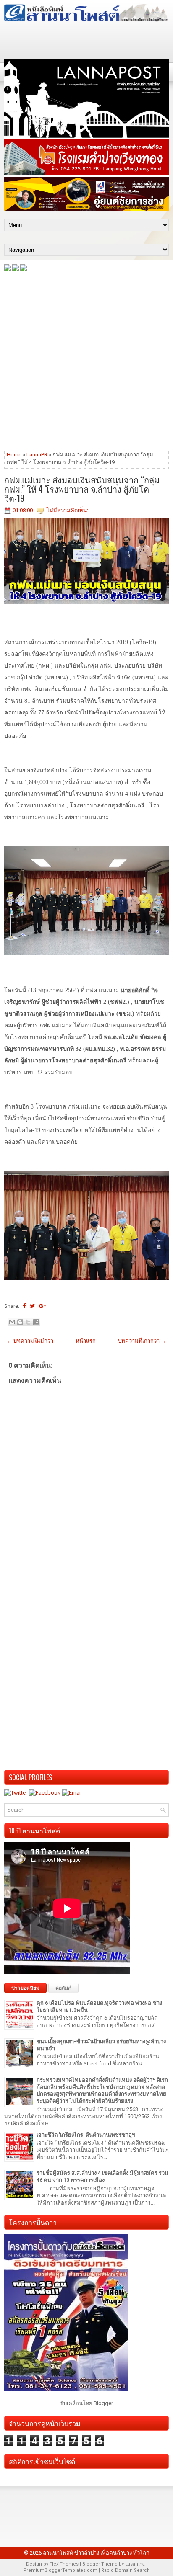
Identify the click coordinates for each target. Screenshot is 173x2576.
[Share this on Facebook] (24, 1306)
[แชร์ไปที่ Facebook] (36, 1322)
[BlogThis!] (20, 1322)
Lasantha (135, 2564)
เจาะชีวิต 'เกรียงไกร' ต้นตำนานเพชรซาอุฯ (86, 2135)
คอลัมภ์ (63, 1988)
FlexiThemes (64, 2564)
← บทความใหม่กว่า (30, 1341)
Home (14, 455)
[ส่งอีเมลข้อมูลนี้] (12, 1322)
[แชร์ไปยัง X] (28, 1322)
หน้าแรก (86, 1341)
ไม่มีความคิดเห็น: (67, 510)
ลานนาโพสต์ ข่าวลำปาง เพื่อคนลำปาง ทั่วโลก (96, 2553)
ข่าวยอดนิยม (25, 1988)
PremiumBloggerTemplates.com (60, 2570)
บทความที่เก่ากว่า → (142, 1341)
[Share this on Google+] (43, 1306)
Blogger (103, 2403)
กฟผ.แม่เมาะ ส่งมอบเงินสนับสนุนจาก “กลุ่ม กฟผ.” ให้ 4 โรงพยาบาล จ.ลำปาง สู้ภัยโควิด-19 (82, 489)
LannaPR (37, 455)
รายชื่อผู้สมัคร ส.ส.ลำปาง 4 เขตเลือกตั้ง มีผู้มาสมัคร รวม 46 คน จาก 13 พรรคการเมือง (102, 2176)
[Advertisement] (86, 359)
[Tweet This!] (32, 1306)
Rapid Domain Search (126, 2570)
